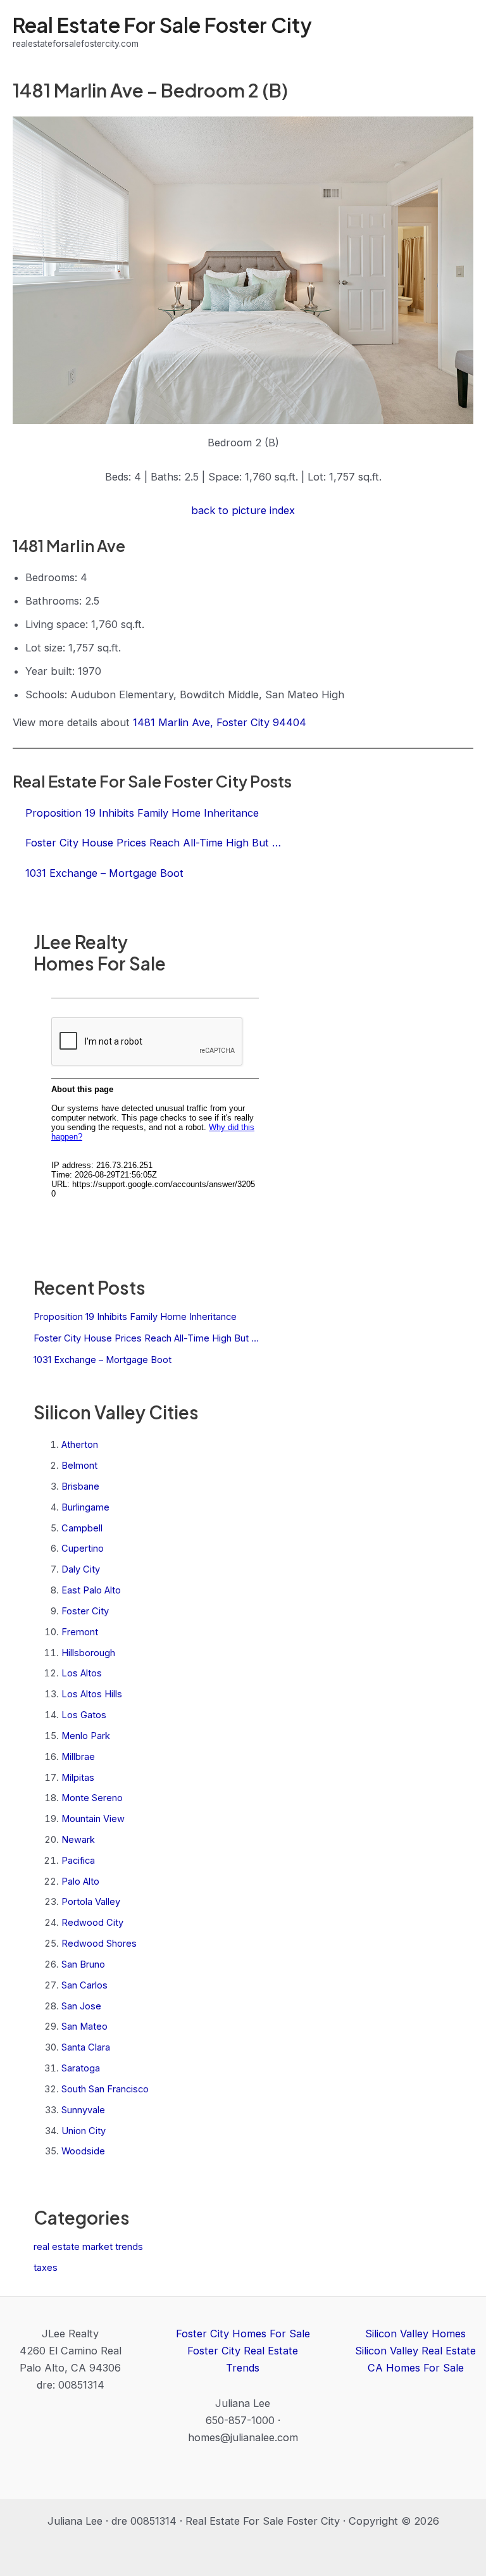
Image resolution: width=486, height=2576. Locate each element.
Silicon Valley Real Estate (415, 2351)
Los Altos (82, 1673)
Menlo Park (86, 1736)
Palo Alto (80, 1882)
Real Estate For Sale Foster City (162, 25)
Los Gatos (84, 1715)
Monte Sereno (92, 1798)
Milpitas (78, 1778)
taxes (46, 2268)
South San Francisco (105, 2089)
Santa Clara (86, 2047)
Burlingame (85, 1507)
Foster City (85, 1611)
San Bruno (83, 1964)
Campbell (82, 1528)
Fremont (80, 1632)
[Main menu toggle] (459, 32)
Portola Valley (91, 1902)
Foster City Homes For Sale (243, 2334)
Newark (78, 1840)
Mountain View (93, 1819)
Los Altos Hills (92, 1694)
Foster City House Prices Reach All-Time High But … (146, 1338)
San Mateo (84, 2026)
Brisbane (80, 1486)
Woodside (83, 2151)
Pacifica (78, 1861)
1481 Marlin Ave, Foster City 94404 (220, 722)
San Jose (81, 2006)
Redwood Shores (99, 1944)
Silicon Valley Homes (415, 2334)
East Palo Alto (91, 1590)
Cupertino (83, 1549)
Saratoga (81, 2068)
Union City (84, 2131)
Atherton (80, 1445)
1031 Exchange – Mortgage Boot (103, 1360)
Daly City (81, 1569)
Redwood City (92, 1923)
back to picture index (243, 510)
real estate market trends (88, 2247)
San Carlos (84, 1985)
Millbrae (78, 1757)
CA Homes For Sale (416, 2368)
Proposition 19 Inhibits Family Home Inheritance (135, 1317)
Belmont (79, 1466)
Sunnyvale (83, 2110)
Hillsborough (88, 1653)
